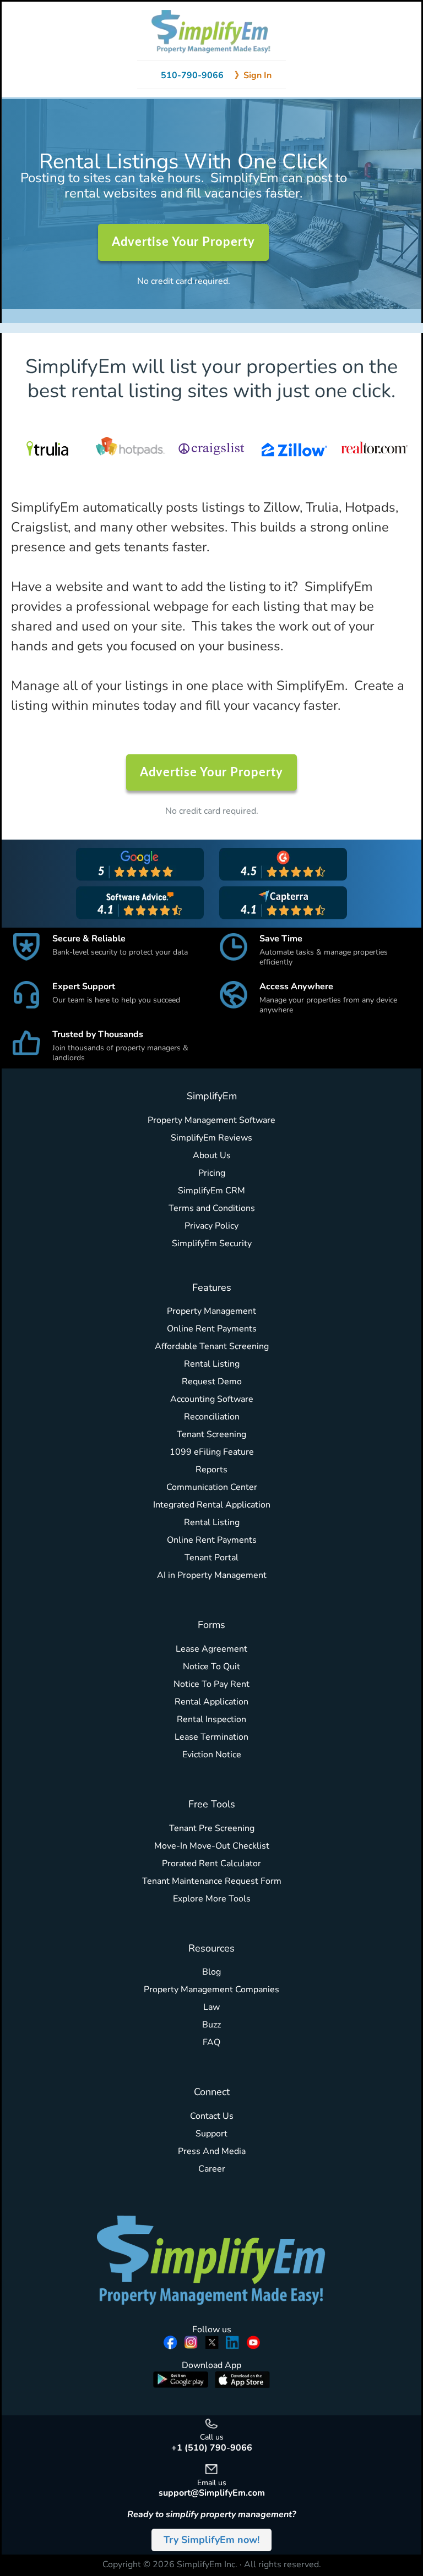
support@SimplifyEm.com (212, 2493)
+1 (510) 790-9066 (212, 2448)
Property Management (211, 1311)
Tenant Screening (211, 1434)
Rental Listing (212, 1364)
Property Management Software (211, 1120)
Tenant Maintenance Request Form (212, 1881)
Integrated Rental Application (212, 1505)
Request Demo (212, 1382)
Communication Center (212, 1487)
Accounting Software (212, 1399)
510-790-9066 (192, 75)
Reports (211, 1470)
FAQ (211, 2042)
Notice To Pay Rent (211, 1684)
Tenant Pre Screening (212, 1828)
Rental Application (211, 1702)
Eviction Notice (212, 1755)
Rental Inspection (211, 1719)
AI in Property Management (212, 1575)
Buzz (211, 2025)
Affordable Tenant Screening (212, 1346)
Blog (211, 1972)
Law (211, 2007)
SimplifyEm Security (212, 1243)
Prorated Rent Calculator (211, 1864)
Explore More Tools (212, 1899)
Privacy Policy (211, 1226)
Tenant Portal (211, 1558)
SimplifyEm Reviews (211, 1138)
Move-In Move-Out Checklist (212, 1846)
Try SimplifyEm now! (211, 2540)
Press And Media (212, 2151)
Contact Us (212, 2116)
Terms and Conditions (212, 1208)
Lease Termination (211, 1737)
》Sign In (253, 75)
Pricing (212, 1173)
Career (212, 2169)
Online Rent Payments (212, 1329)
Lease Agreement (211, 1649)
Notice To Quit (211, 1667)
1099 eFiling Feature (212, 1452)
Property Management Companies (211, 1989)
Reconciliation (212, 1417)
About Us (212, 1155)
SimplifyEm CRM (211, 1191)
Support (211, 2134)
